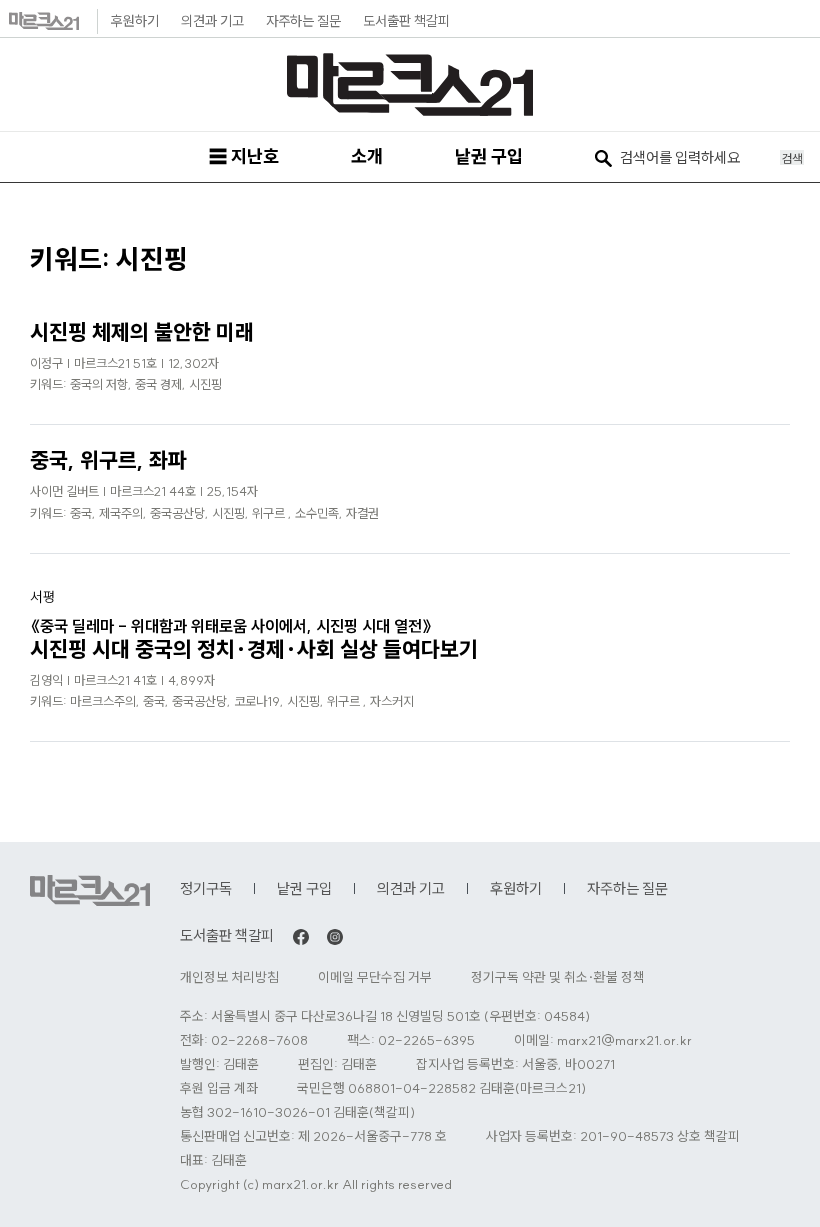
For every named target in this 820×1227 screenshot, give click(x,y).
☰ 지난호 (244, 156)
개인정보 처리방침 (229, 977)
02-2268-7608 (259, 1040)
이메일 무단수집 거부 (375, 977)
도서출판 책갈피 (406, 21)
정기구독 (206, 888)
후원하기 (135, 21)
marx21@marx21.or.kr (624, 1040)
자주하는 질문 (303, 21)
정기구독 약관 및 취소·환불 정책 (558, 977)
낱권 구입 (489, 156)
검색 (792, 158)
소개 (367, 156)
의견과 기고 (212, 21)
